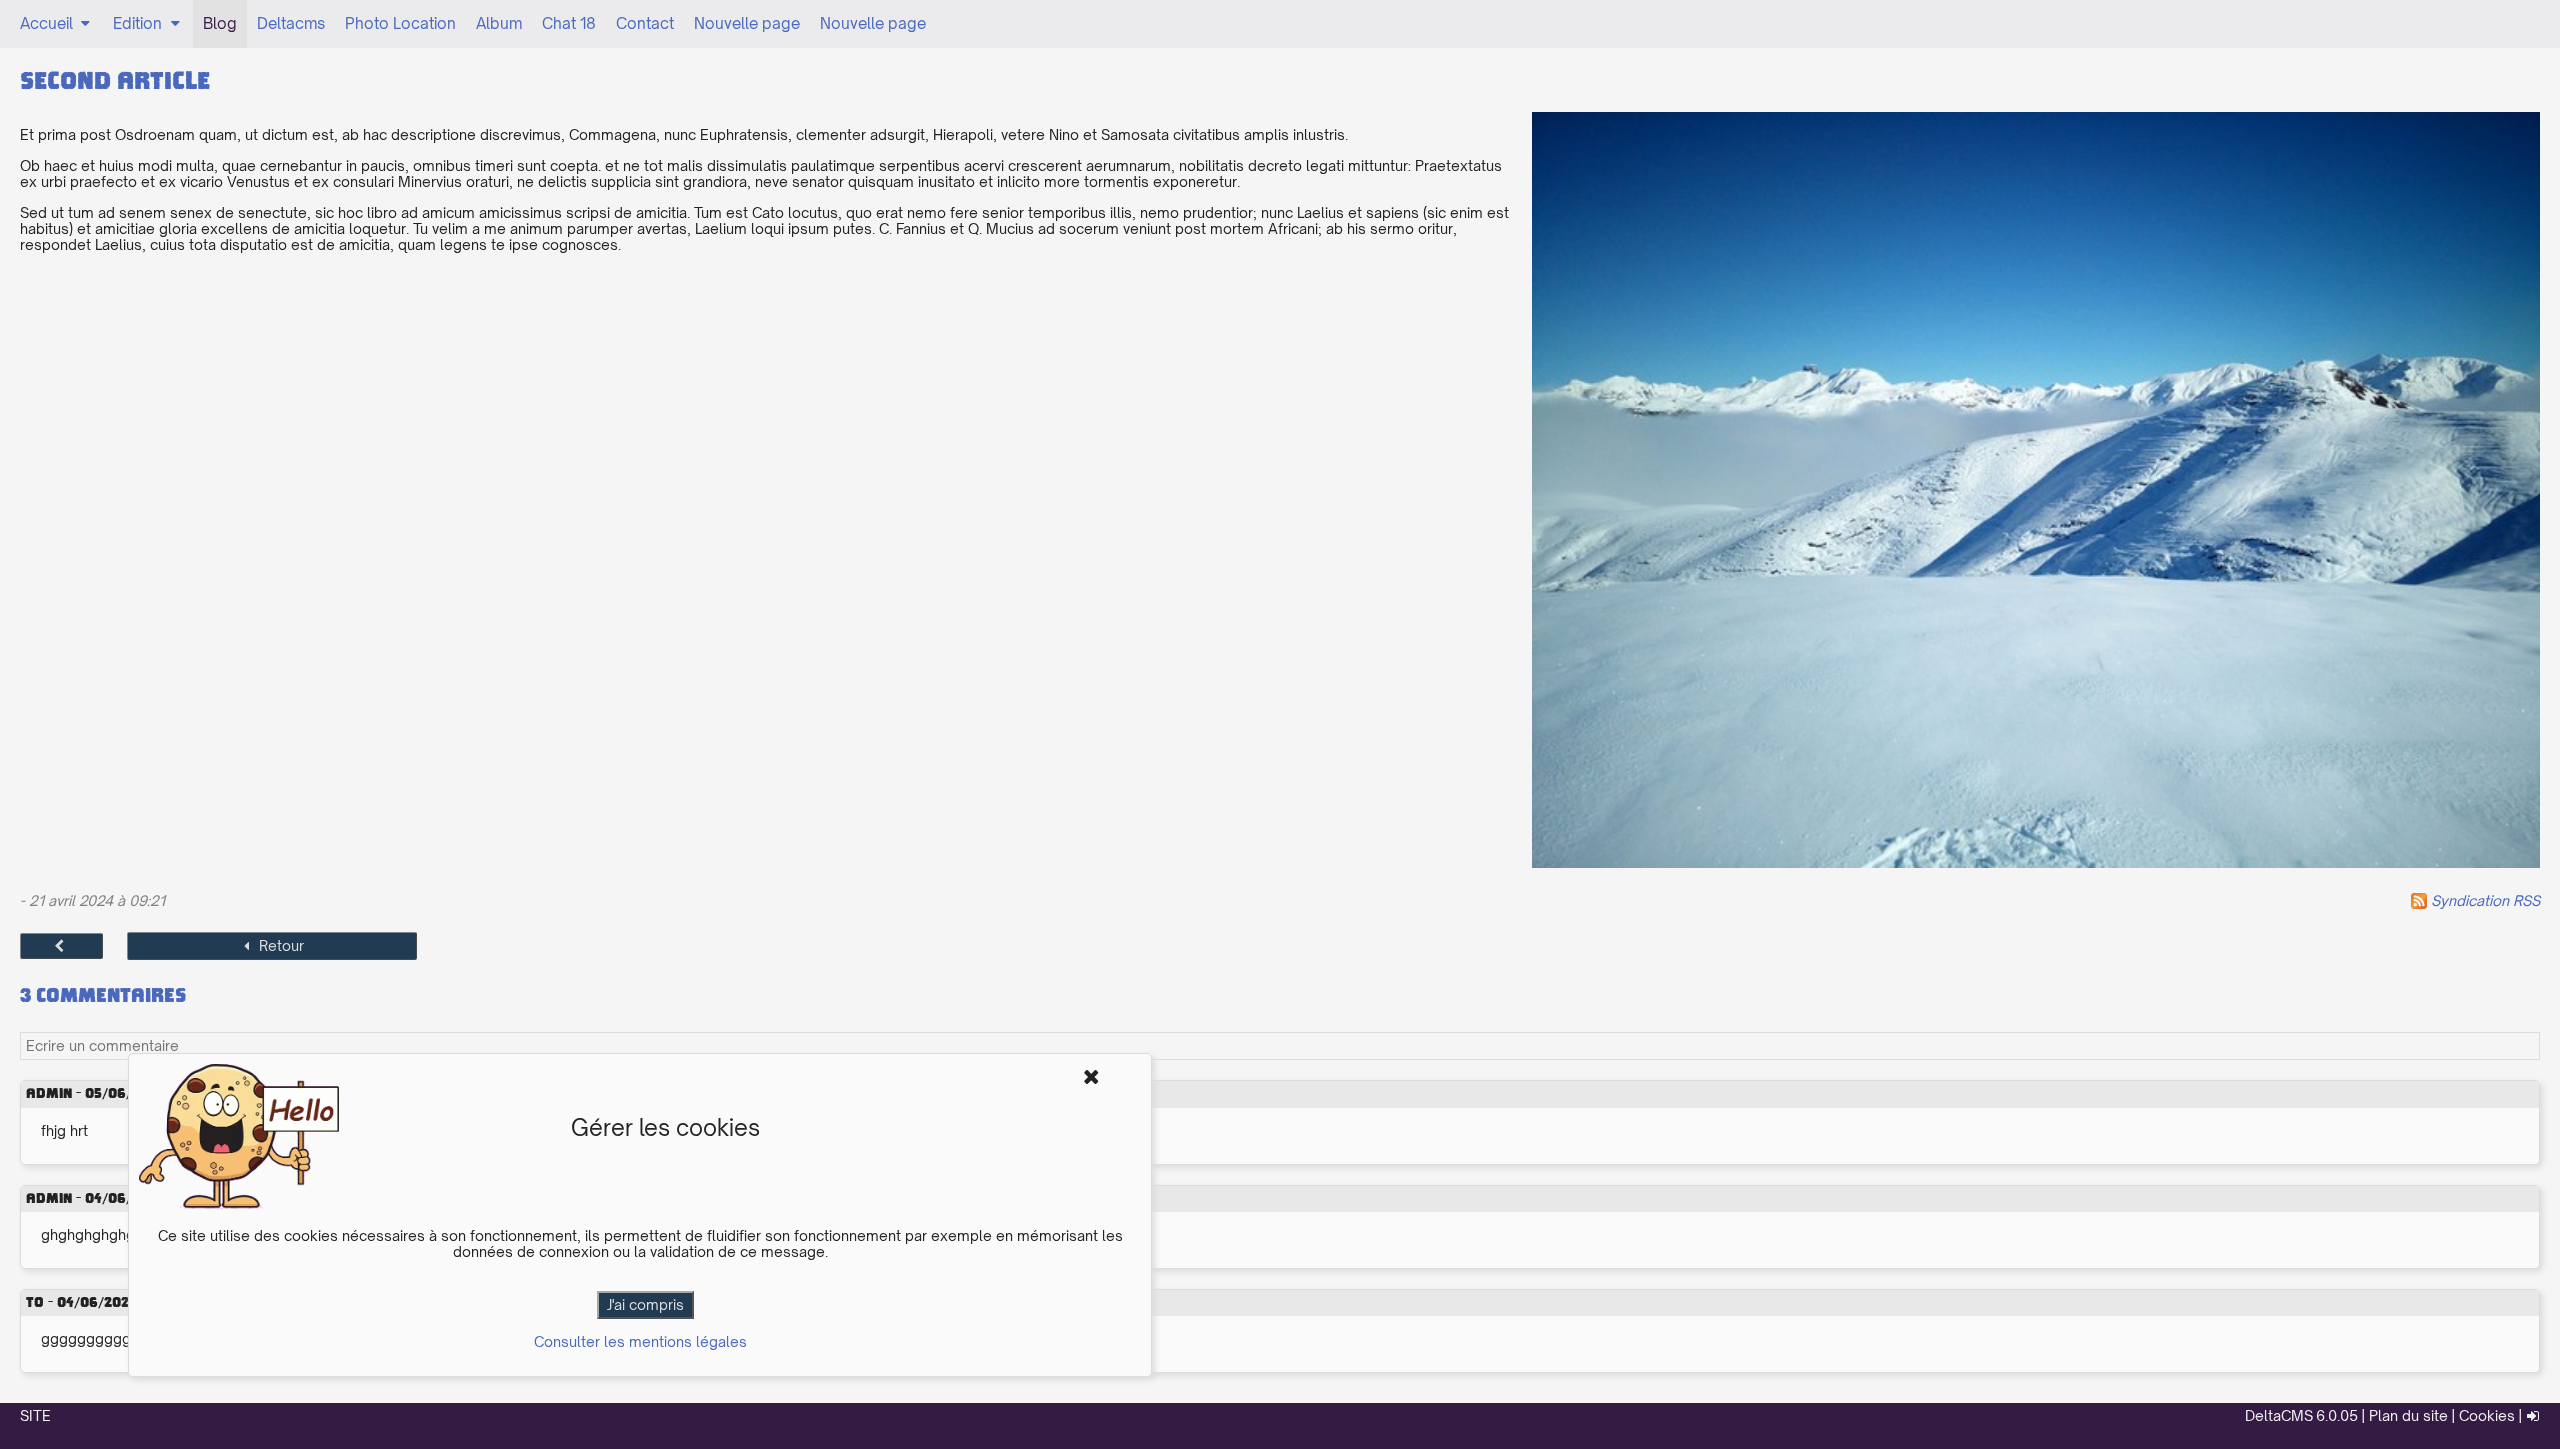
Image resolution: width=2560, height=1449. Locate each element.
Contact (645, 23)
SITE (35, 1415)
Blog (220, 23)
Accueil (46, 23)
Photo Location (400, 23)
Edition (137, 23)
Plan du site (2408, 1415)
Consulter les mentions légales (640, 1341)
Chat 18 (569, 23)
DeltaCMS (2279, 1415)
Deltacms (291, 23)
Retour (281, 945)
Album (499, 23)
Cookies (2487, 1415)
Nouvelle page (747, 23)
